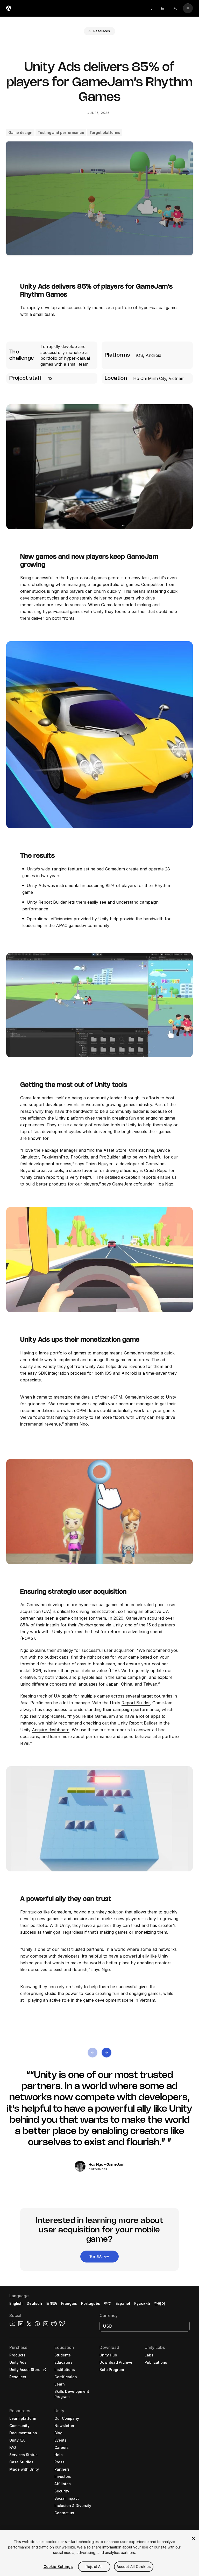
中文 (108, 2303)
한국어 (160, 2303)
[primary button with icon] (93, 2053)
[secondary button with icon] (188, 8)
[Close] (193, 2538)
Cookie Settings (58, 2567)
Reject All (94, 2567)
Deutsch (34, 2303)
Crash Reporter (159, 1170)
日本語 (52, 2303)
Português (91, 2303)
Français (69, 2303)
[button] (99, 31)
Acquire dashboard (51, 1730)
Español (123, 2303)
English (16, 2303)
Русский (142, 2303)
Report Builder (136, 1703)
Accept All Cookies (134, 2567)
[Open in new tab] (44, 2370)
